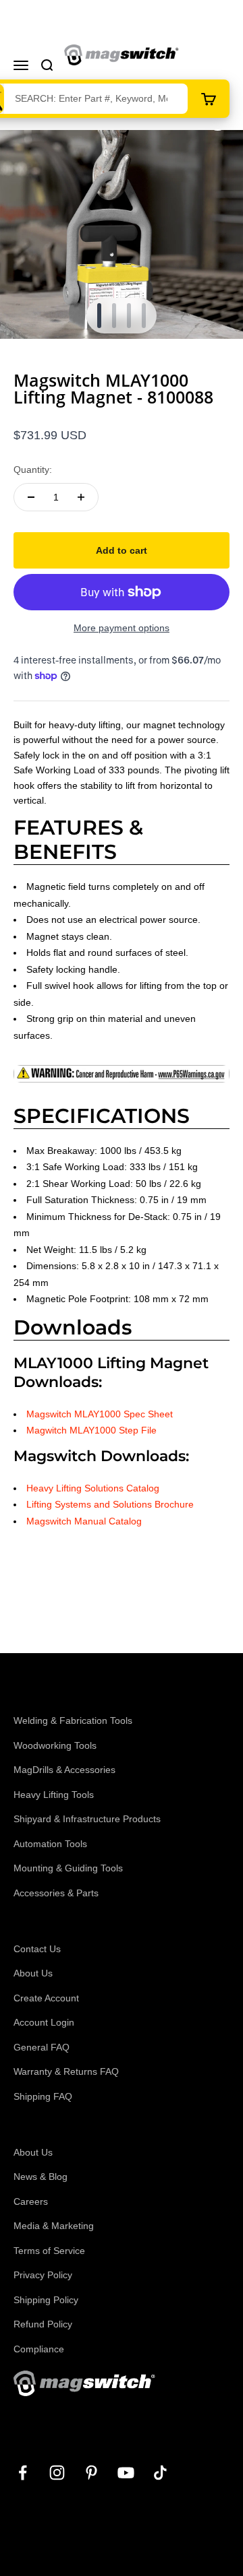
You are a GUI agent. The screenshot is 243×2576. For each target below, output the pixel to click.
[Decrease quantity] (31, 497)
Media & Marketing (54, 2226)
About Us (33, 1973)
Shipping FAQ (43, 2096)
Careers (31, 2201)
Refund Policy (43, 2324)
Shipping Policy (46, 2300)
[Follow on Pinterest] (91, 2473)
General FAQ (42, 2047)
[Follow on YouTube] (126, 2473)
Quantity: (33, 470)
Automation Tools (50, 1844)
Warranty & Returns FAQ (66, 2071)
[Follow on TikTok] (160, 2473)
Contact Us (37, 1949)
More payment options (122, 628)
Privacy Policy (43, 2275)
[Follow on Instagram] (57, 2473)
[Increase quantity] (81, 497)
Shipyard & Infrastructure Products (87, 1819)
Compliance (39, 2349)
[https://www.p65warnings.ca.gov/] (122, 1073)
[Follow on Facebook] (23, 2473)
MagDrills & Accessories (64, 1770)
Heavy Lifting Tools (54, 1795)
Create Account (46, 1998)
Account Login (44, 2022)
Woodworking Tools (55, 1745)
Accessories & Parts (56, 1893)
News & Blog (40, 2177)
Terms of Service (49, 2251)
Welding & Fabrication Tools (73, 1720)
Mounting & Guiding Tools (68, 1868)
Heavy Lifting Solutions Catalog (93, 1488)
